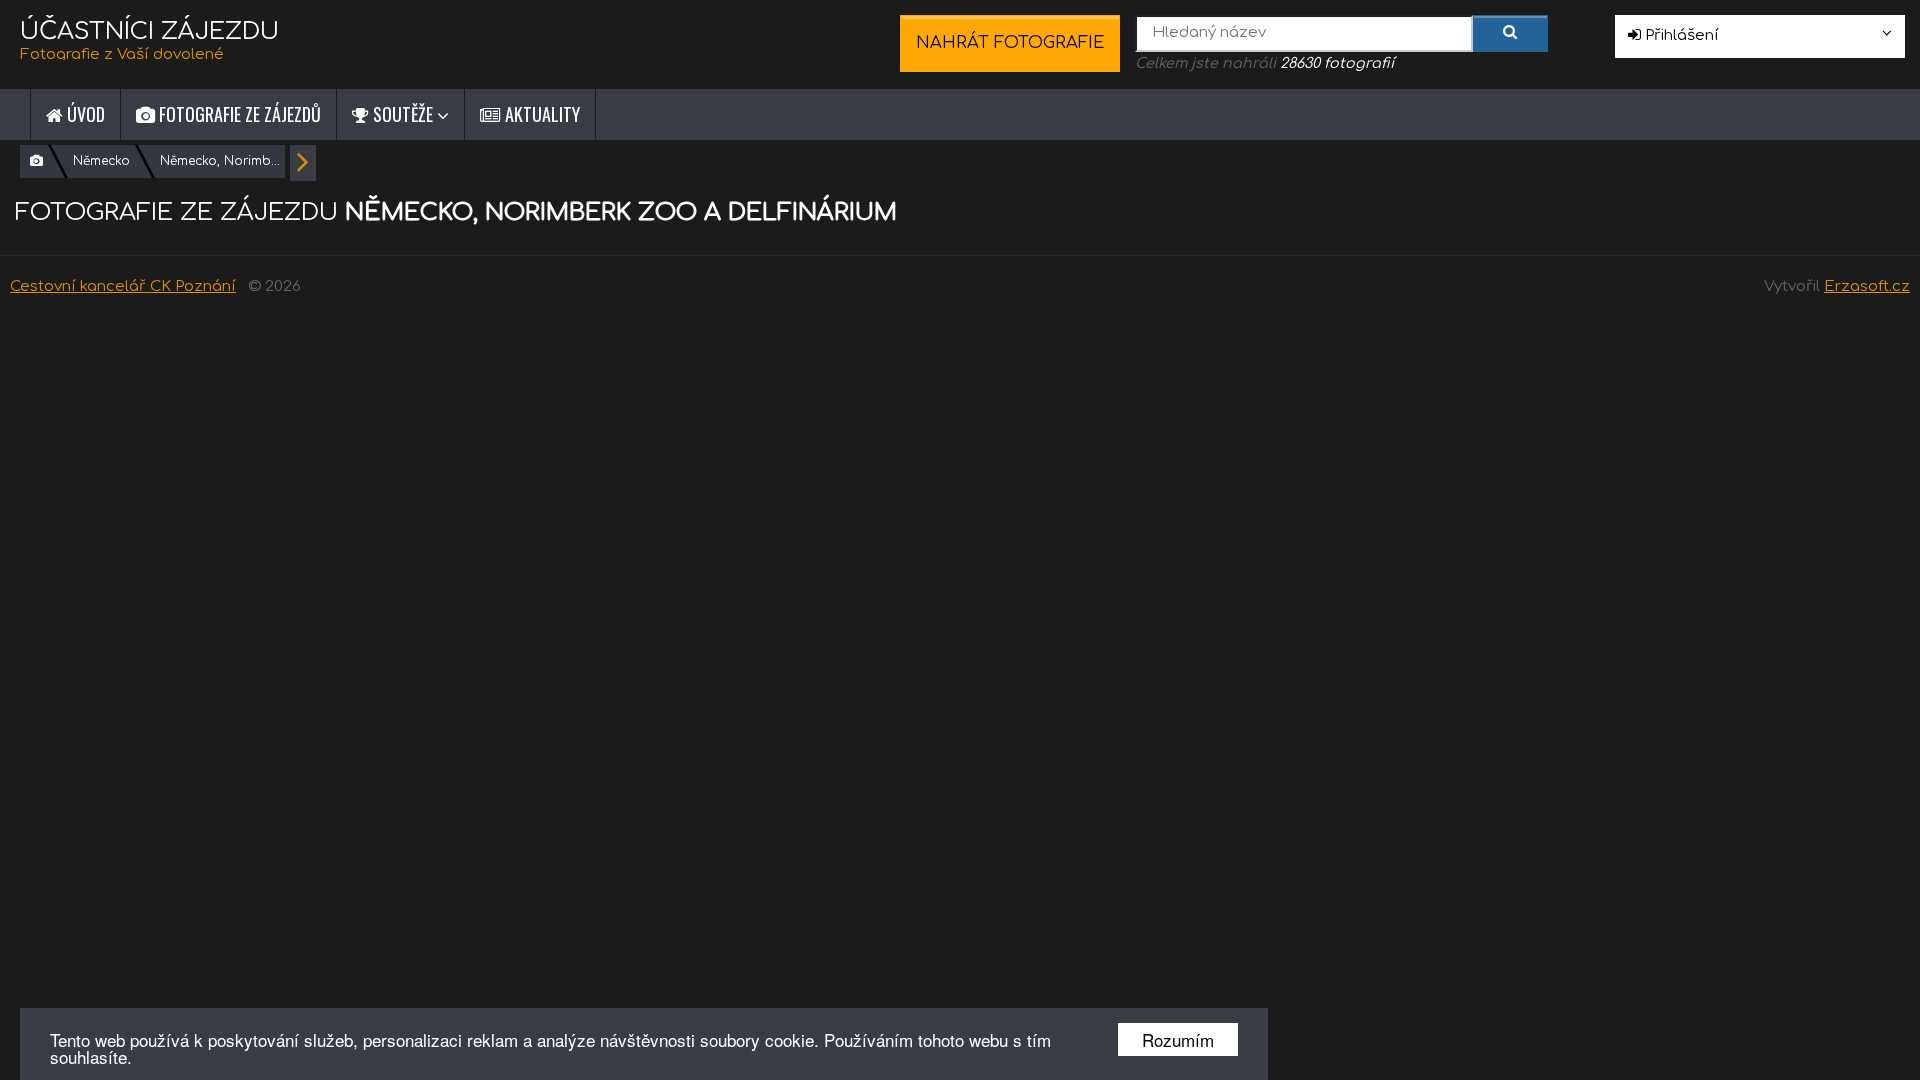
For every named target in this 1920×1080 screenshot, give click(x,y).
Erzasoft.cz (1867, 286)
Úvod (84, 114)
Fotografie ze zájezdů (238, 114)
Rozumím (1178, 1039)
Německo (101, 161)
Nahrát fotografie (1010, 42)
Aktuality (540, 114)
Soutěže (403, 114)
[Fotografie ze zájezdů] (36, 161)
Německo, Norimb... (220, 161)
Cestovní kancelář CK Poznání (123, 286)
